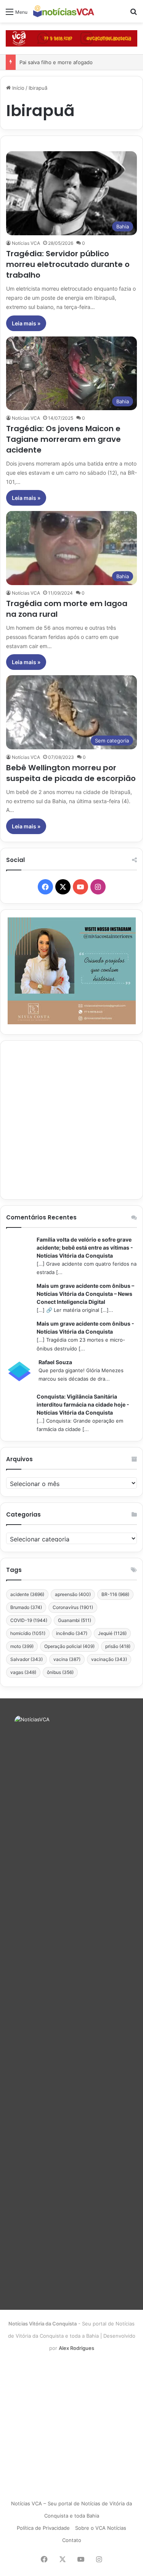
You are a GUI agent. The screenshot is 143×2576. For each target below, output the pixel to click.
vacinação (109, 1659)
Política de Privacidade (43, 2528)
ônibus (60, 1672)
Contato (72, 2540)
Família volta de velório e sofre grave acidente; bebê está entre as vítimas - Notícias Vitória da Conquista (85, 1248)
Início (18, 88)
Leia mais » (26, 323)
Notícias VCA (26, 243)
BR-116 (115, 1594)
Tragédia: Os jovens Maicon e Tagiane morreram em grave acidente (63, 439)
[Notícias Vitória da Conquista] (64, 11)
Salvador (27, 1659)
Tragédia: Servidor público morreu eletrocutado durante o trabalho (68, 264)
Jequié (112, 1633)
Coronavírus (73, 1607)
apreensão (73, 1594)
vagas (23, 1672)
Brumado (26, 1607)
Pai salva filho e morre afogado (56, 62)
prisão (118, 1646)
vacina (67, 1659)
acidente (27, 1594)
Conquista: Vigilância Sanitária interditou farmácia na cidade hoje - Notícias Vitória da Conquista (83, 1404)
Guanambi (75, 1620)
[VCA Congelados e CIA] (71, 38)
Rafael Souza (55, 1362)
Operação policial (69, 1646)
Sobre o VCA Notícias (101, 2528)
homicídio (28, 1633)
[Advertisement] (71, 1120)
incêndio (72, 1633)
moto (22, 1646)
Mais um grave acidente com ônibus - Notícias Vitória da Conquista (85, 1328)
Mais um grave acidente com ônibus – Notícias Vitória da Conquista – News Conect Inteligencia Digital (85, 1294)
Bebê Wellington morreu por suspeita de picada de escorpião (71, 773)
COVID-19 (29, 1620)
